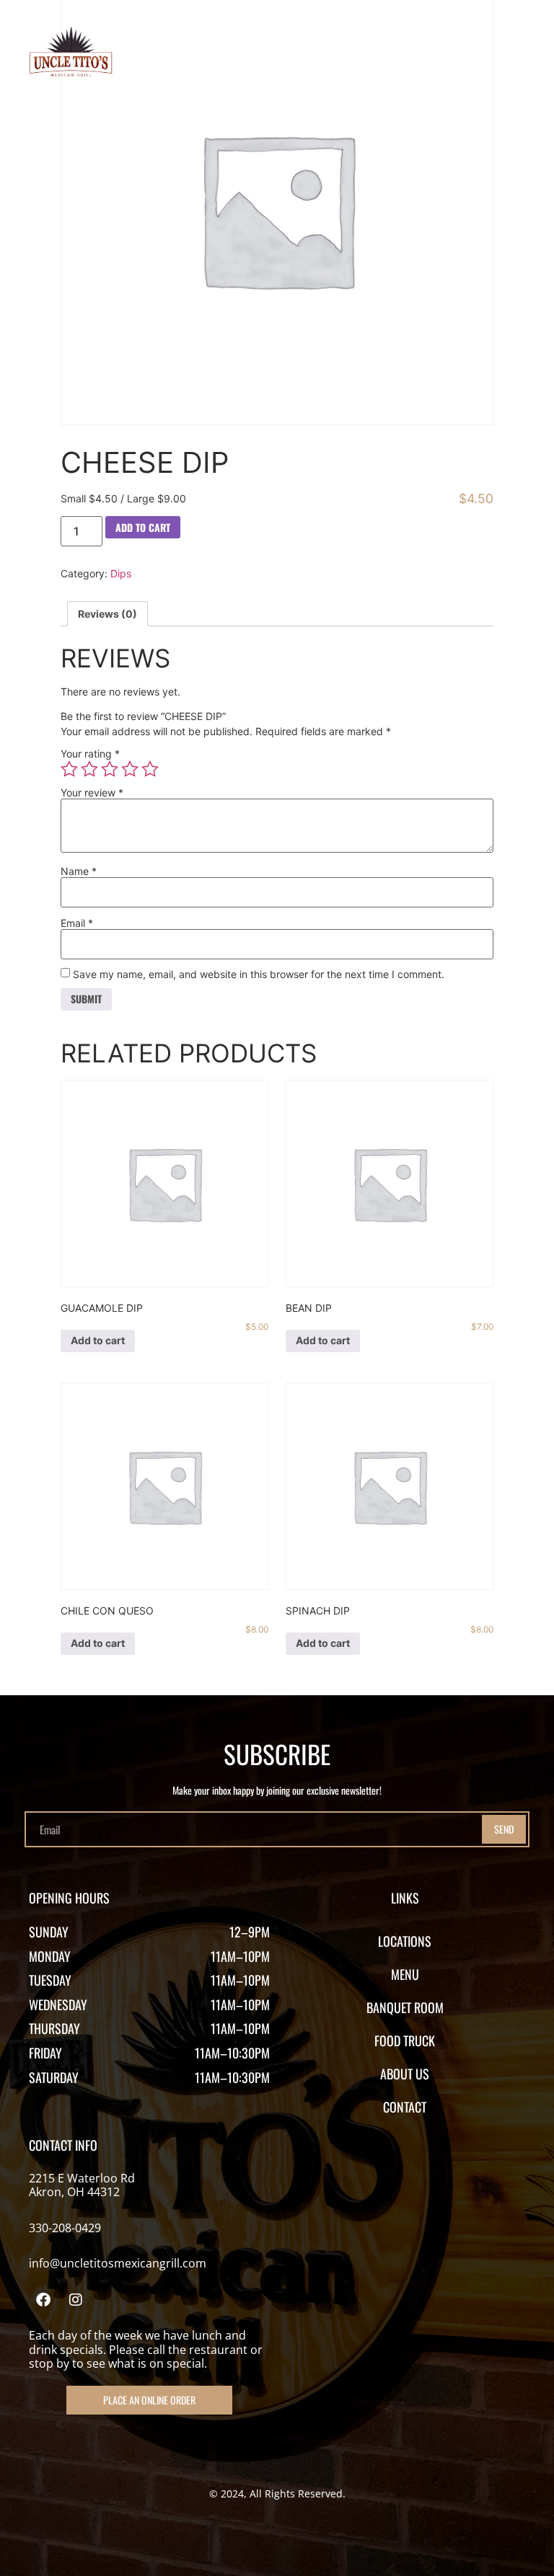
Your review (92, 793)
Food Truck (405, 2040)
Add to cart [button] (98, 1340)
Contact (405, 2107)
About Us (405, 2074)
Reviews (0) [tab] (107, 614)
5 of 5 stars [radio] (150, 769)
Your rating (90, 754)
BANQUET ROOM (405, 2007)
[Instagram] (76, 2300)
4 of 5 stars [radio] (130, 769)
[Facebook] (43, 2300)
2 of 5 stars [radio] (89, 769)
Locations (405, 1941)
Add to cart (143, 527)
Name (79, 871)
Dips (121, 573)
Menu (405, 1974)
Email (77, 923)
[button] (513, 55)
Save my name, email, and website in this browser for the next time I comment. (259, 974)
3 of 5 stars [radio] (110, 769)
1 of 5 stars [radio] (69, 769)
